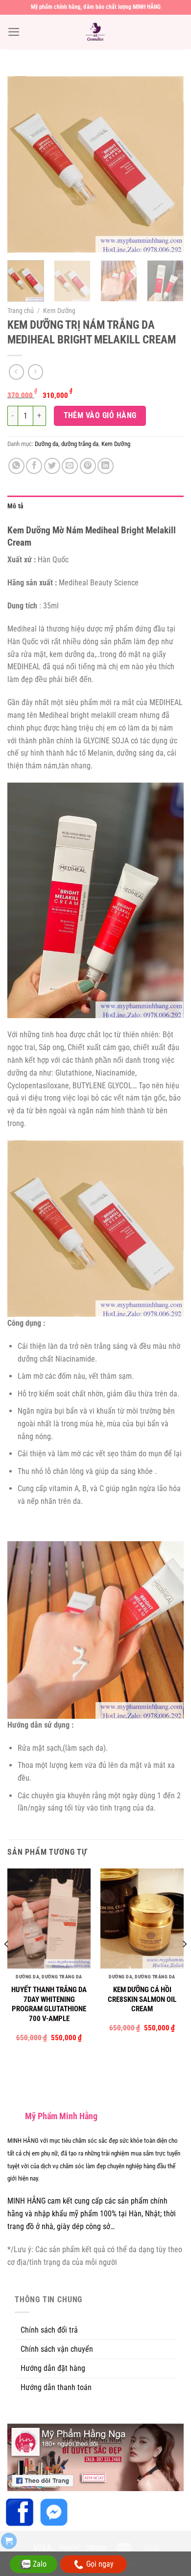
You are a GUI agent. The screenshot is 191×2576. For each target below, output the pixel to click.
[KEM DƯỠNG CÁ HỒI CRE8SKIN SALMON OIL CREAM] (142, 1919)
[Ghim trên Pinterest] (88, 466)
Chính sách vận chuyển (57, 2349)
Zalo (40, 2564)
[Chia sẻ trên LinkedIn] (106, 466)
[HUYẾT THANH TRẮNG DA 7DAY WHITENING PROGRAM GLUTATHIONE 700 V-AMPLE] (49, 1919)
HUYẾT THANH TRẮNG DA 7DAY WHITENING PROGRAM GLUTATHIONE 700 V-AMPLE (49, 2004)
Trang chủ (21, 311)
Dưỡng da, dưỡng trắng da (67, 444)
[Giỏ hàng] (9, 2541)
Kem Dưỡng (59, 311)
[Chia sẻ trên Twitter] (52, 466)
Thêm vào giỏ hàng (100, 415)
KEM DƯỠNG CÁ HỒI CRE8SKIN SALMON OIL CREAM (142, 1999)
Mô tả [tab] (15, 506)
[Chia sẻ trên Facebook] (34, 466)
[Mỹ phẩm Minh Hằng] (95, 32)
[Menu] (14, 32)
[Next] (168, 164)
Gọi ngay (100, 2564)
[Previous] (23, 164)
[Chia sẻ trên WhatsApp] (16, 466)
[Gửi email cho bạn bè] (70, 466)
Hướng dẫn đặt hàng (53, 2368)
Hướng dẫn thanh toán (56, 2387)
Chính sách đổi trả (49, 2330)
